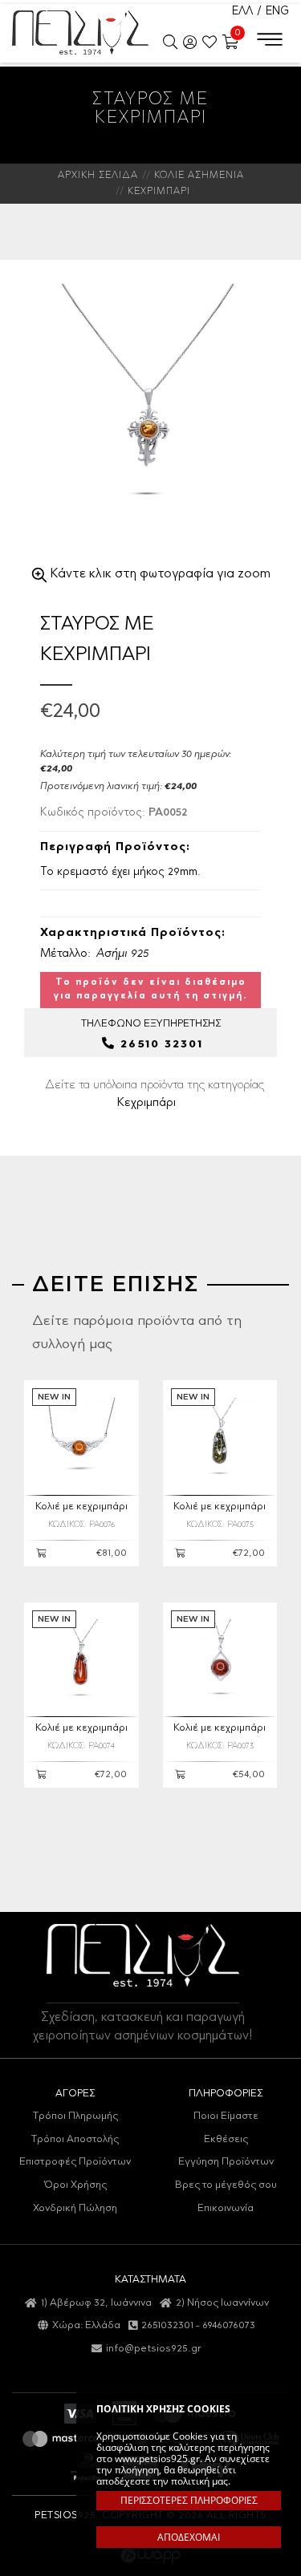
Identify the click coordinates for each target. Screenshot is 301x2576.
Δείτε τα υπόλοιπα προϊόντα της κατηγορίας (155, 1094)
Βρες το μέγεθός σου (226, 2185)
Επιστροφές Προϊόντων (75, 2162)
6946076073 (229, 2325)
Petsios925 (80, 32)
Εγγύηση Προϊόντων (226, 2162)
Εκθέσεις (226, 2139)
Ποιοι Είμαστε (226, 2116)
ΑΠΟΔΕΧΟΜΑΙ (189, 2537)
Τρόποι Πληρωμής (75, 2116)
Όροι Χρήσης (75, 2185)
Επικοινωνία (226, 2208)
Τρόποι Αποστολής (75, 2139)
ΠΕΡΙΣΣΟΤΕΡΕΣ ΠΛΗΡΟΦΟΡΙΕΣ (189, 2500)
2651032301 (167, 2325)
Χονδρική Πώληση (75, 2208)
